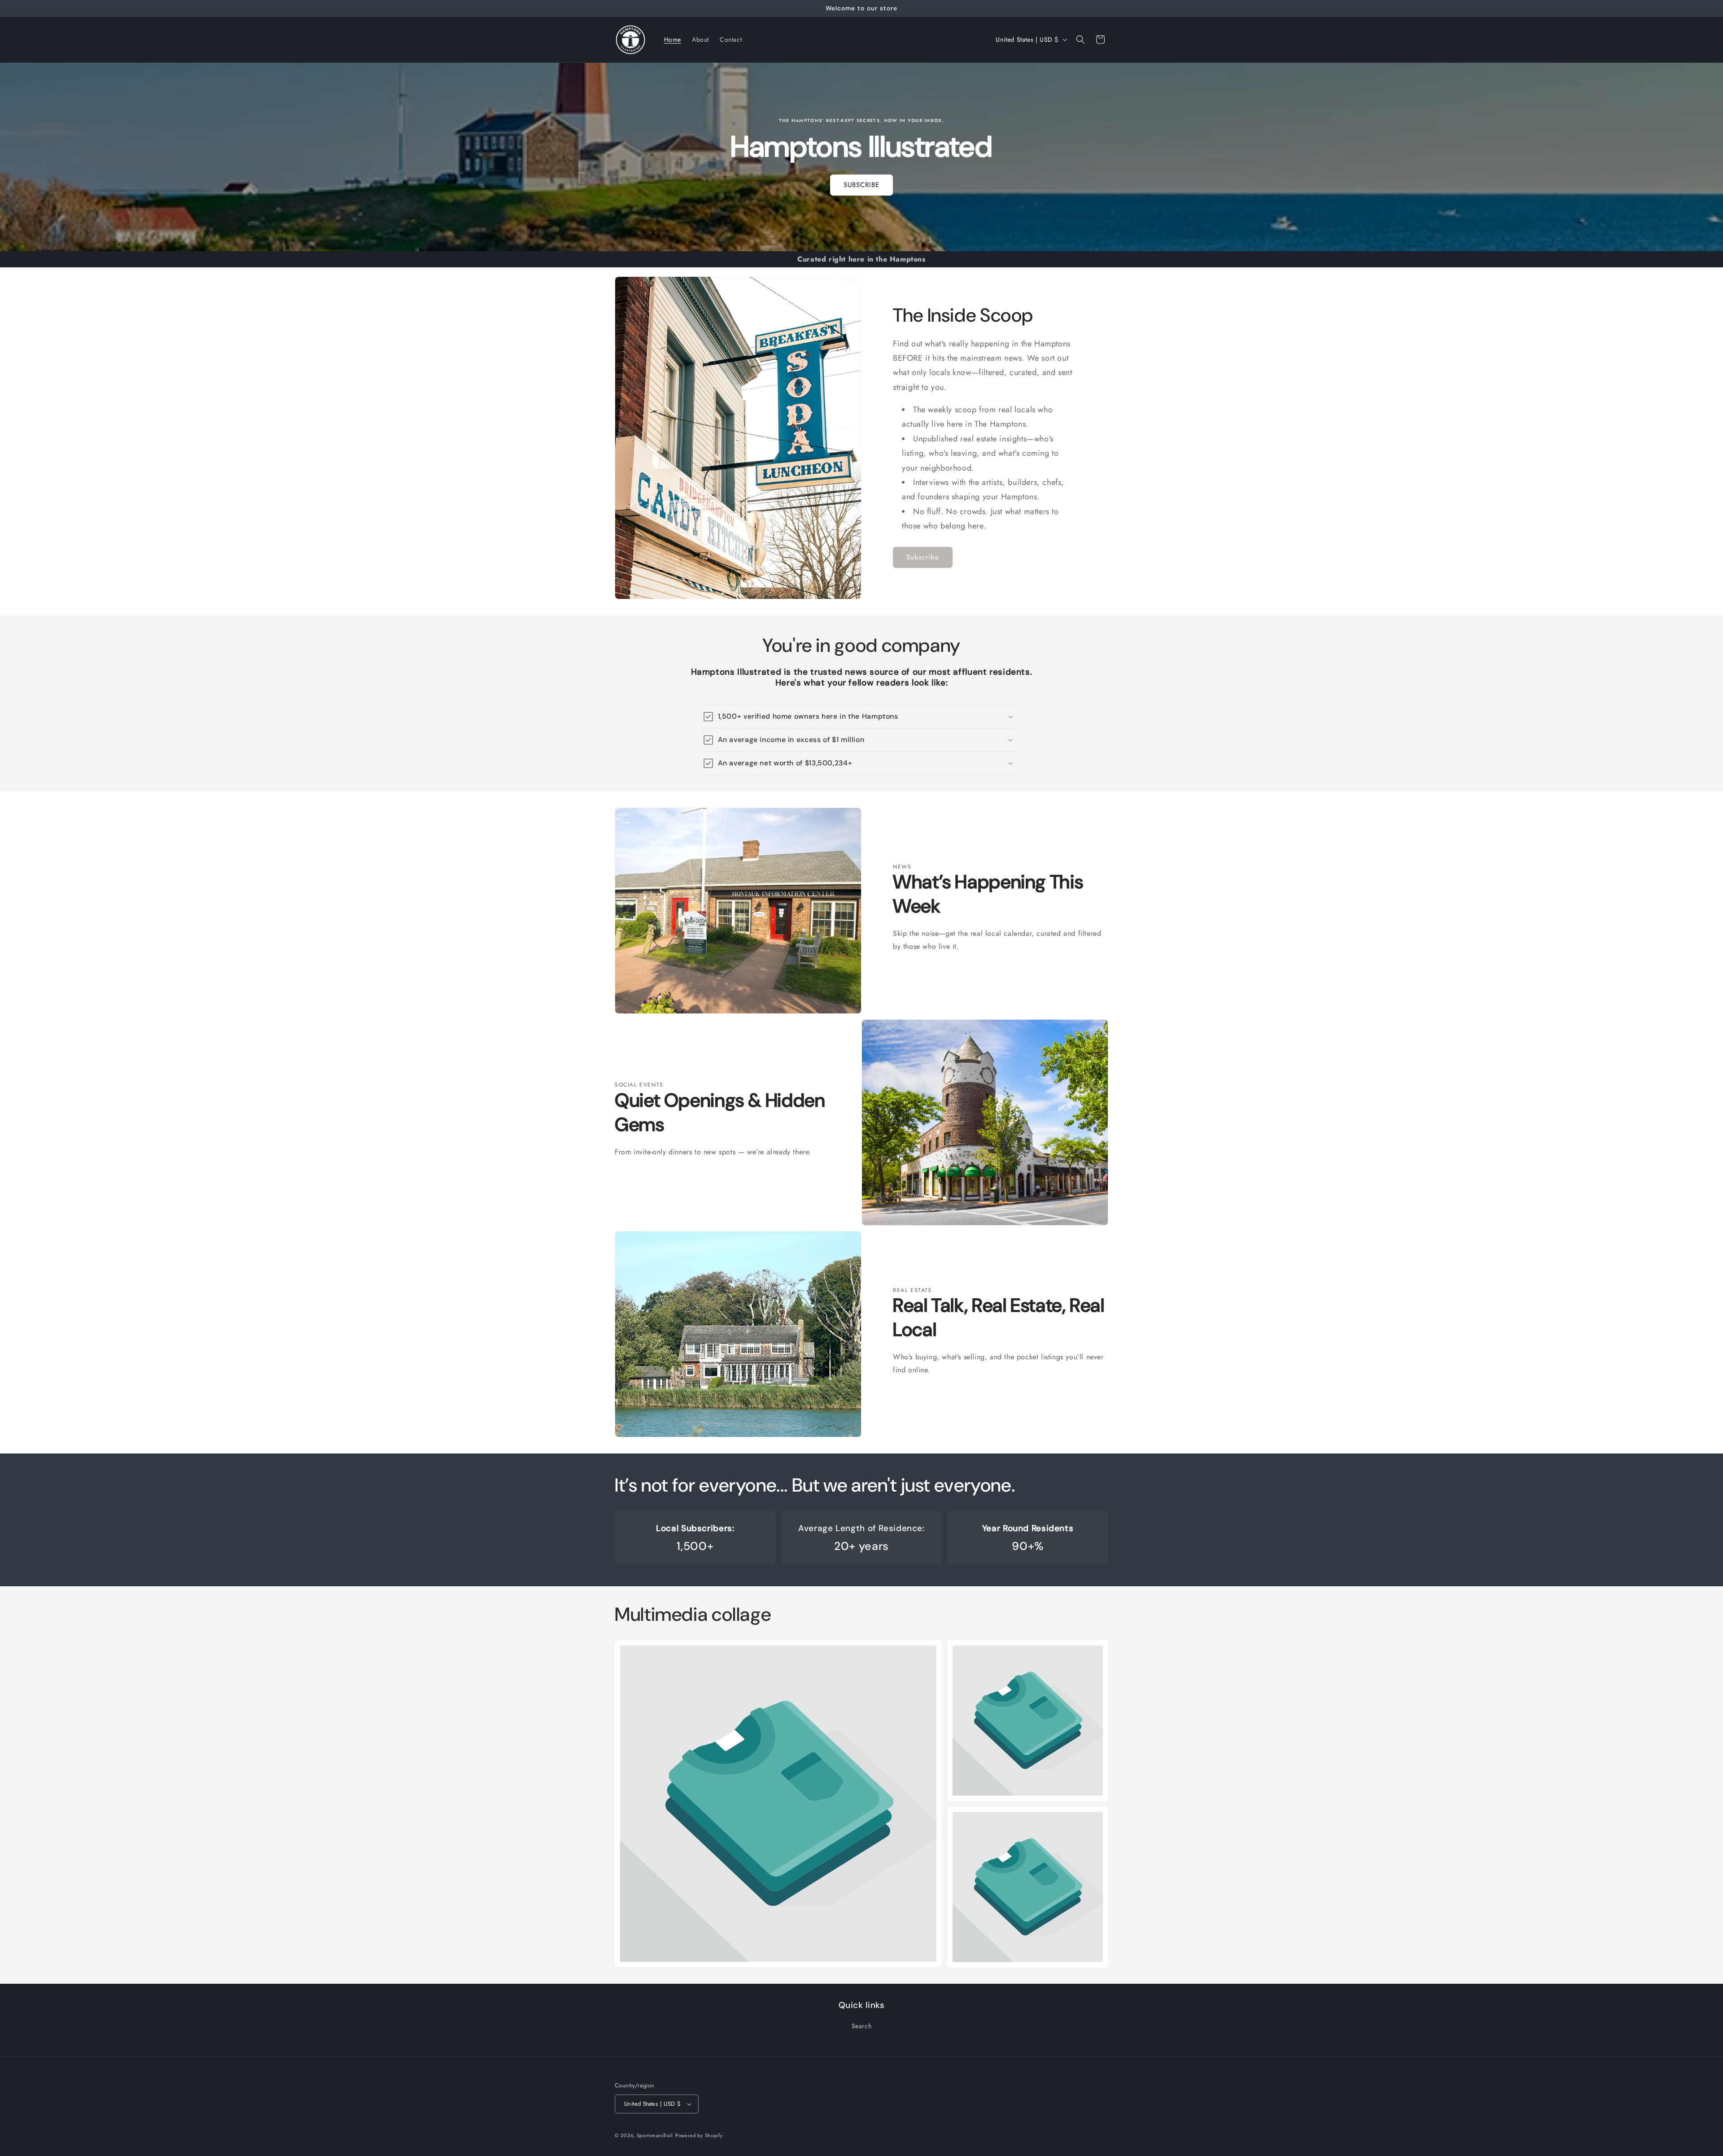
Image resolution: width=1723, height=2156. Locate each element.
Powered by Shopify (699, 2135)
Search (862, 2026)
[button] (1080, 39)
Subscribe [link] (923, 558)
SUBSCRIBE (861, 185)
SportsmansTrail (655, 2135)
